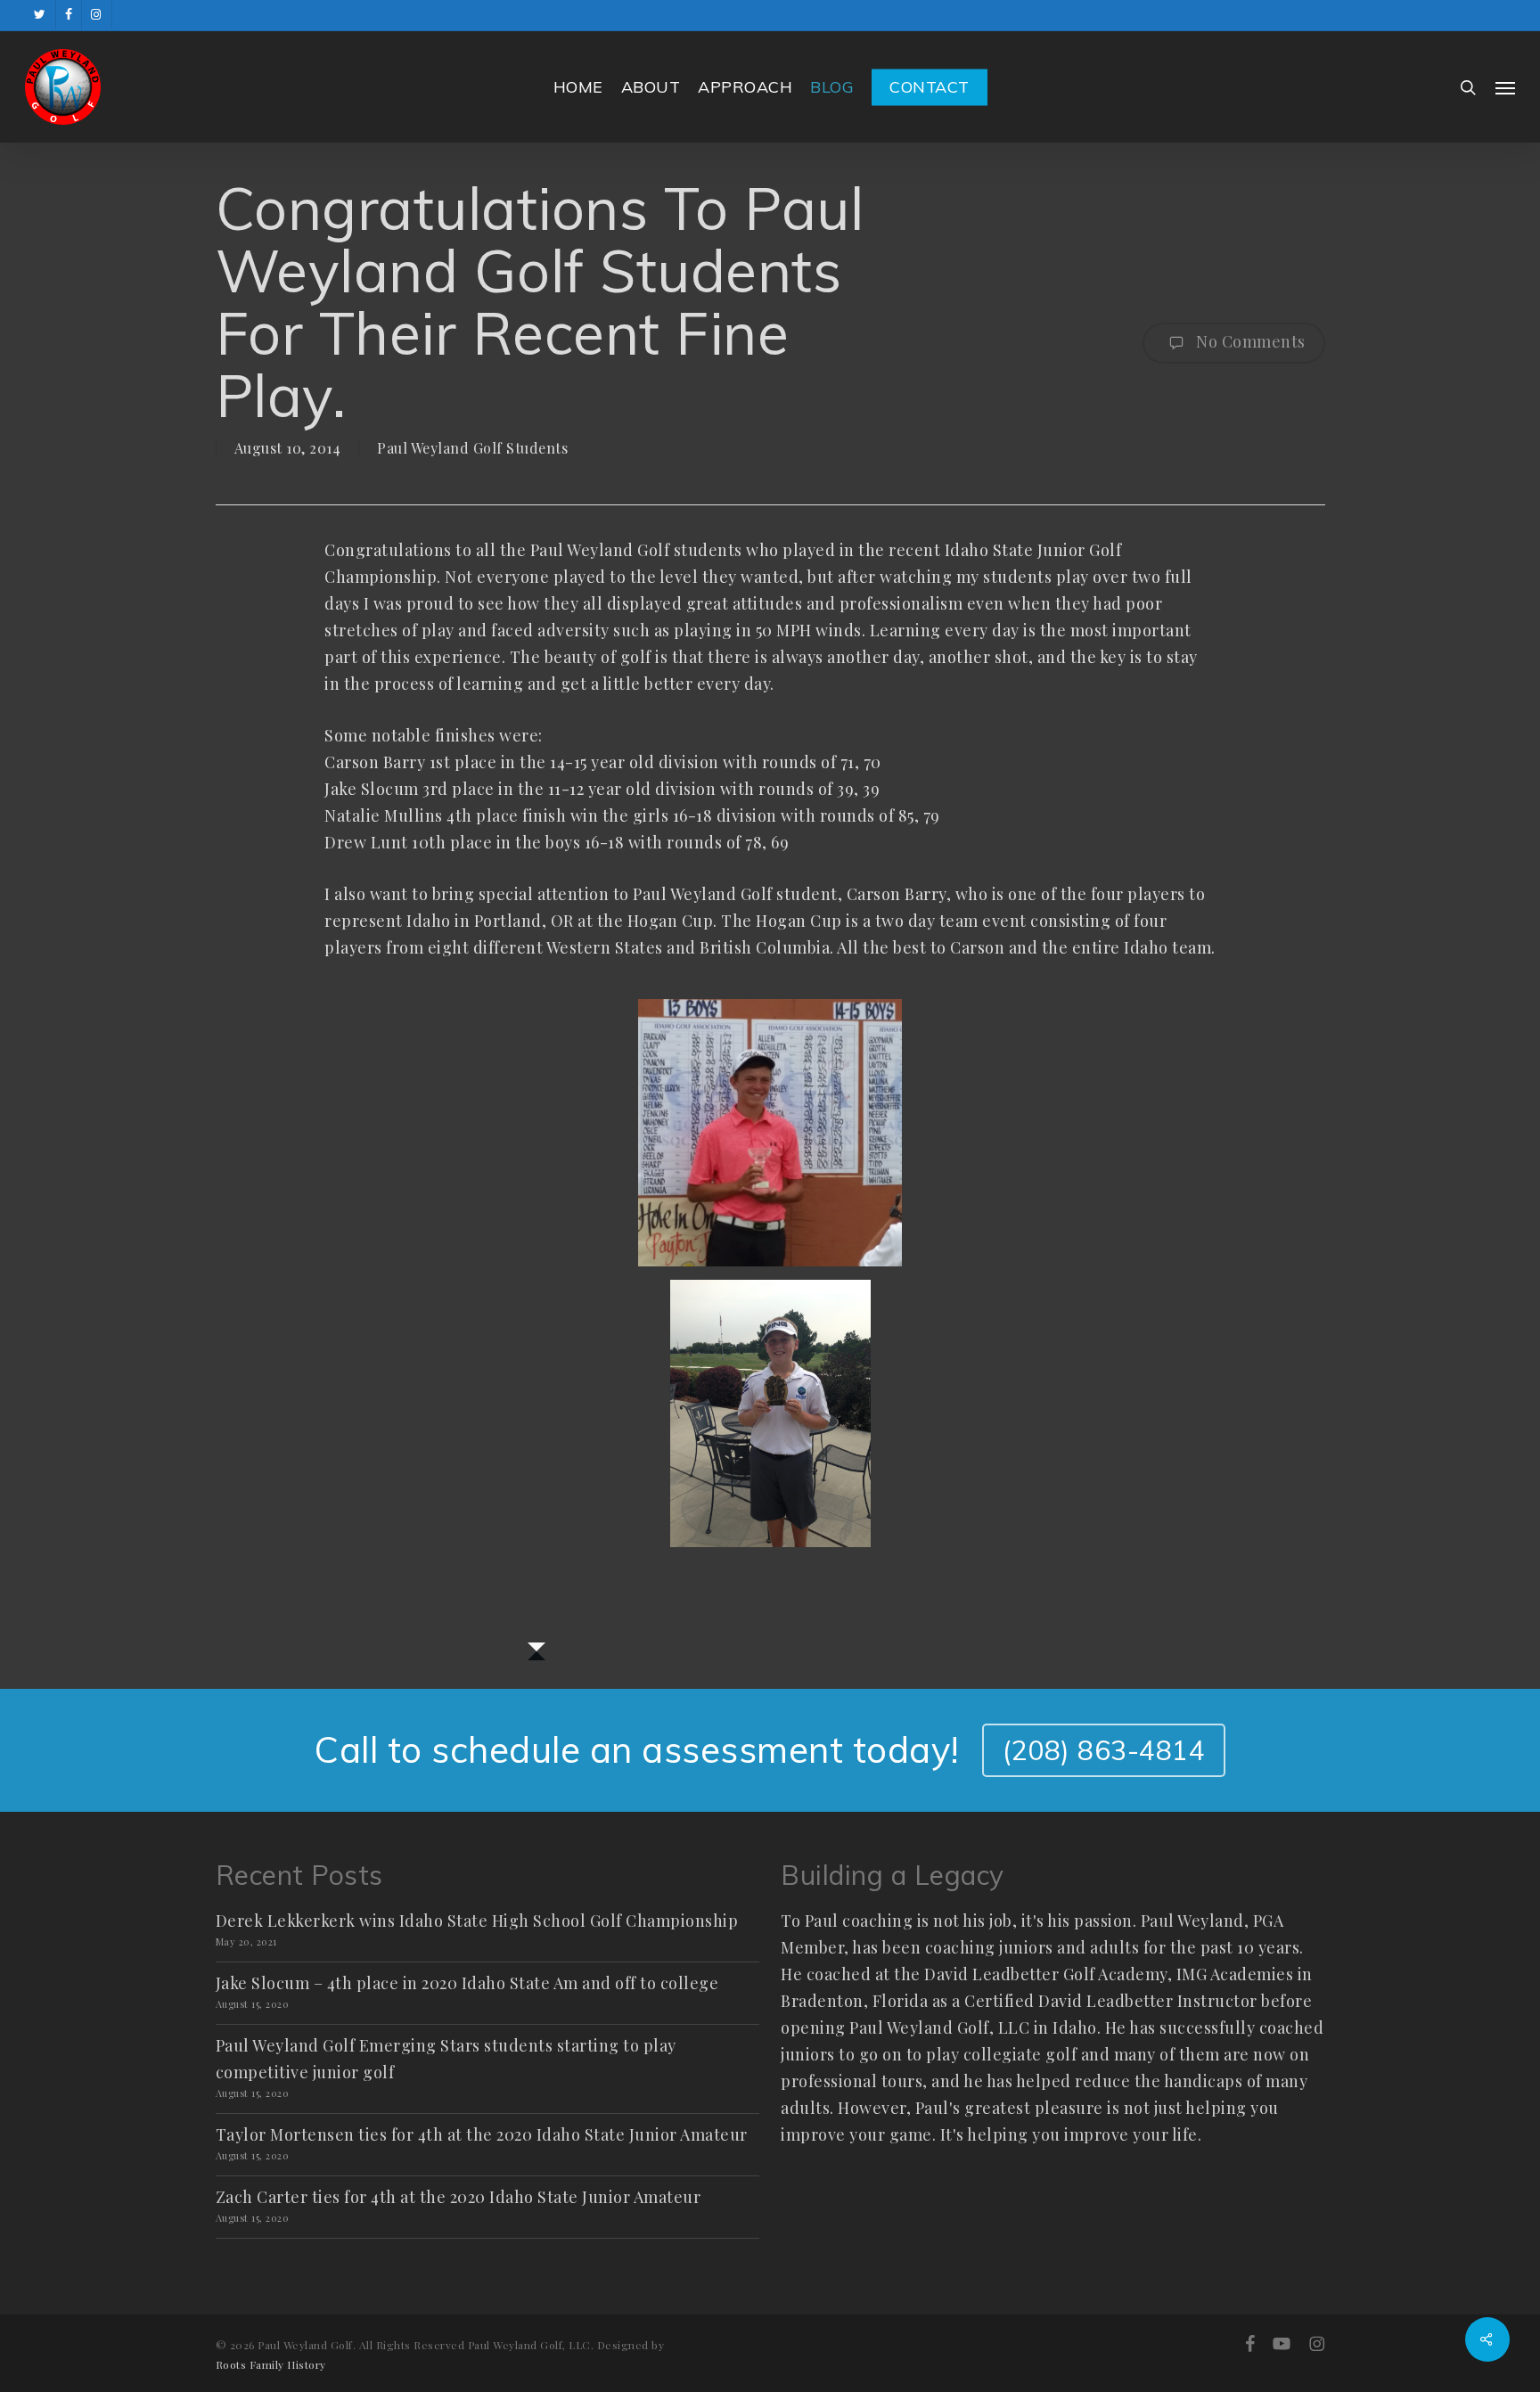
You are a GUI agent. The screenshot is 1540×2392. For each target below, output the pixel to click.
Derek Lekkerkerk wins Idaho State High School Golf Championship (477, 1921)
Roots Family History (271, 2364)
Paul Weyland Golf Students (472, 448)
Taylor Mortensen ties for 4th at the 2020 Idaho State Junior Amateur (482, 2134)
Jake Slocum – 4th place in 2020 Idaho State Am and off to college (467, 1983)
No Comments (1249, 341)
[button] (1505, 87)
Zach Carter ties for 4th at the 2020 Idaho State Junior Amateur (459, 2197)
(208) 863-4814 (1104, 1750)
